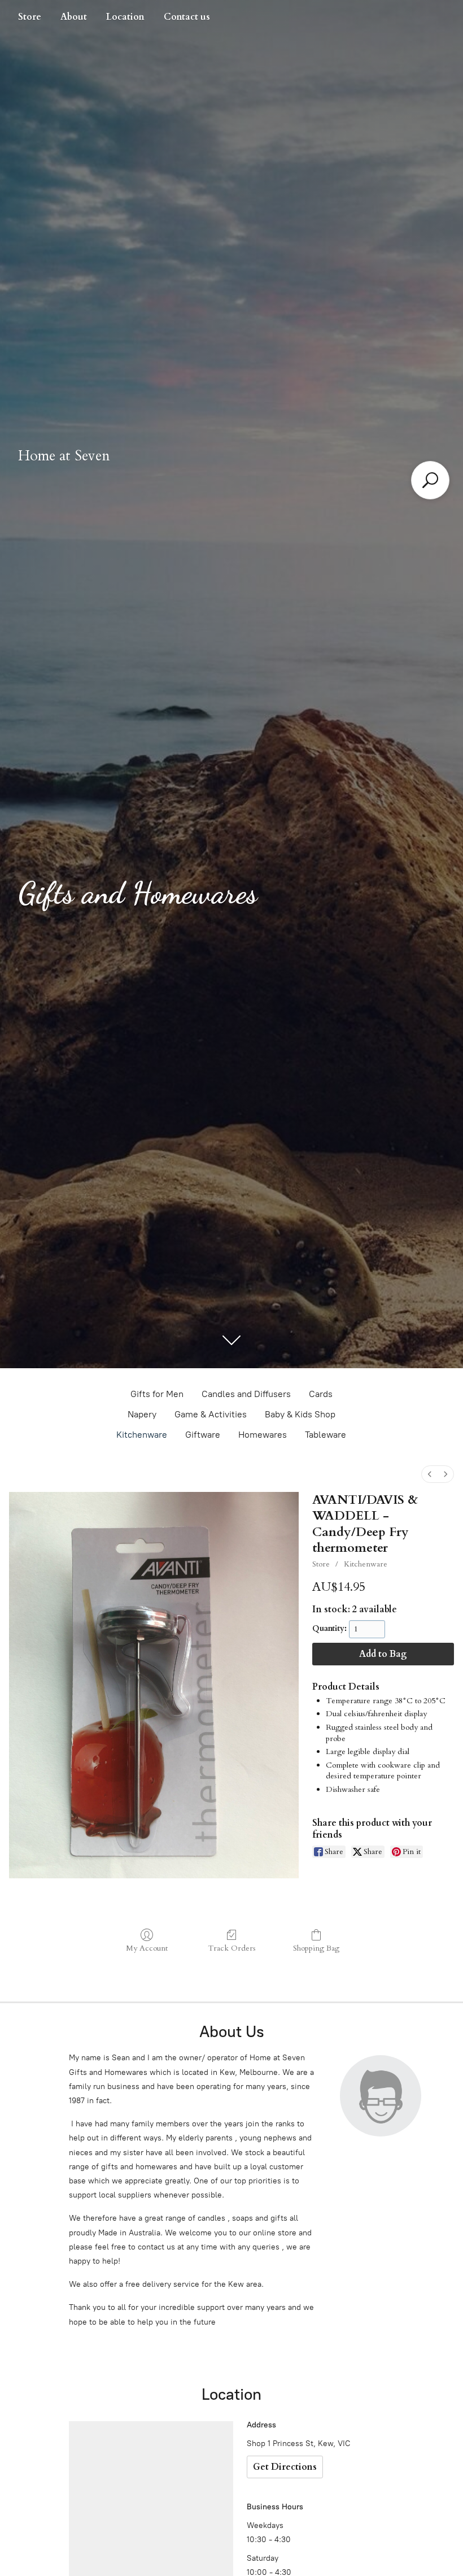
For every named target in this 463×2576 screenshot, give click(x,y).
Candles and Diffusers (246, 1394)
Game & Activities (211, 1414)
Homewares (263, 1435)
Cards (321, 1394)
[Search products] (430, 480)
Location (125, 17)
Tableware (326, 1435)
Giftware (203, 1435)
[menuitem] (430, 1474)
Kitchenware (142, 1435)
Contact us (187, 17)
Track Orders (232, 1948)
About (74, 17)
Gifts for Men (157, 1394)
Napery (142, 1414)
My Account (147, 1948)
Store (30, 17)
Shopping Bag (316, 1948)
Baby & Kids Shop (300, 1414)
